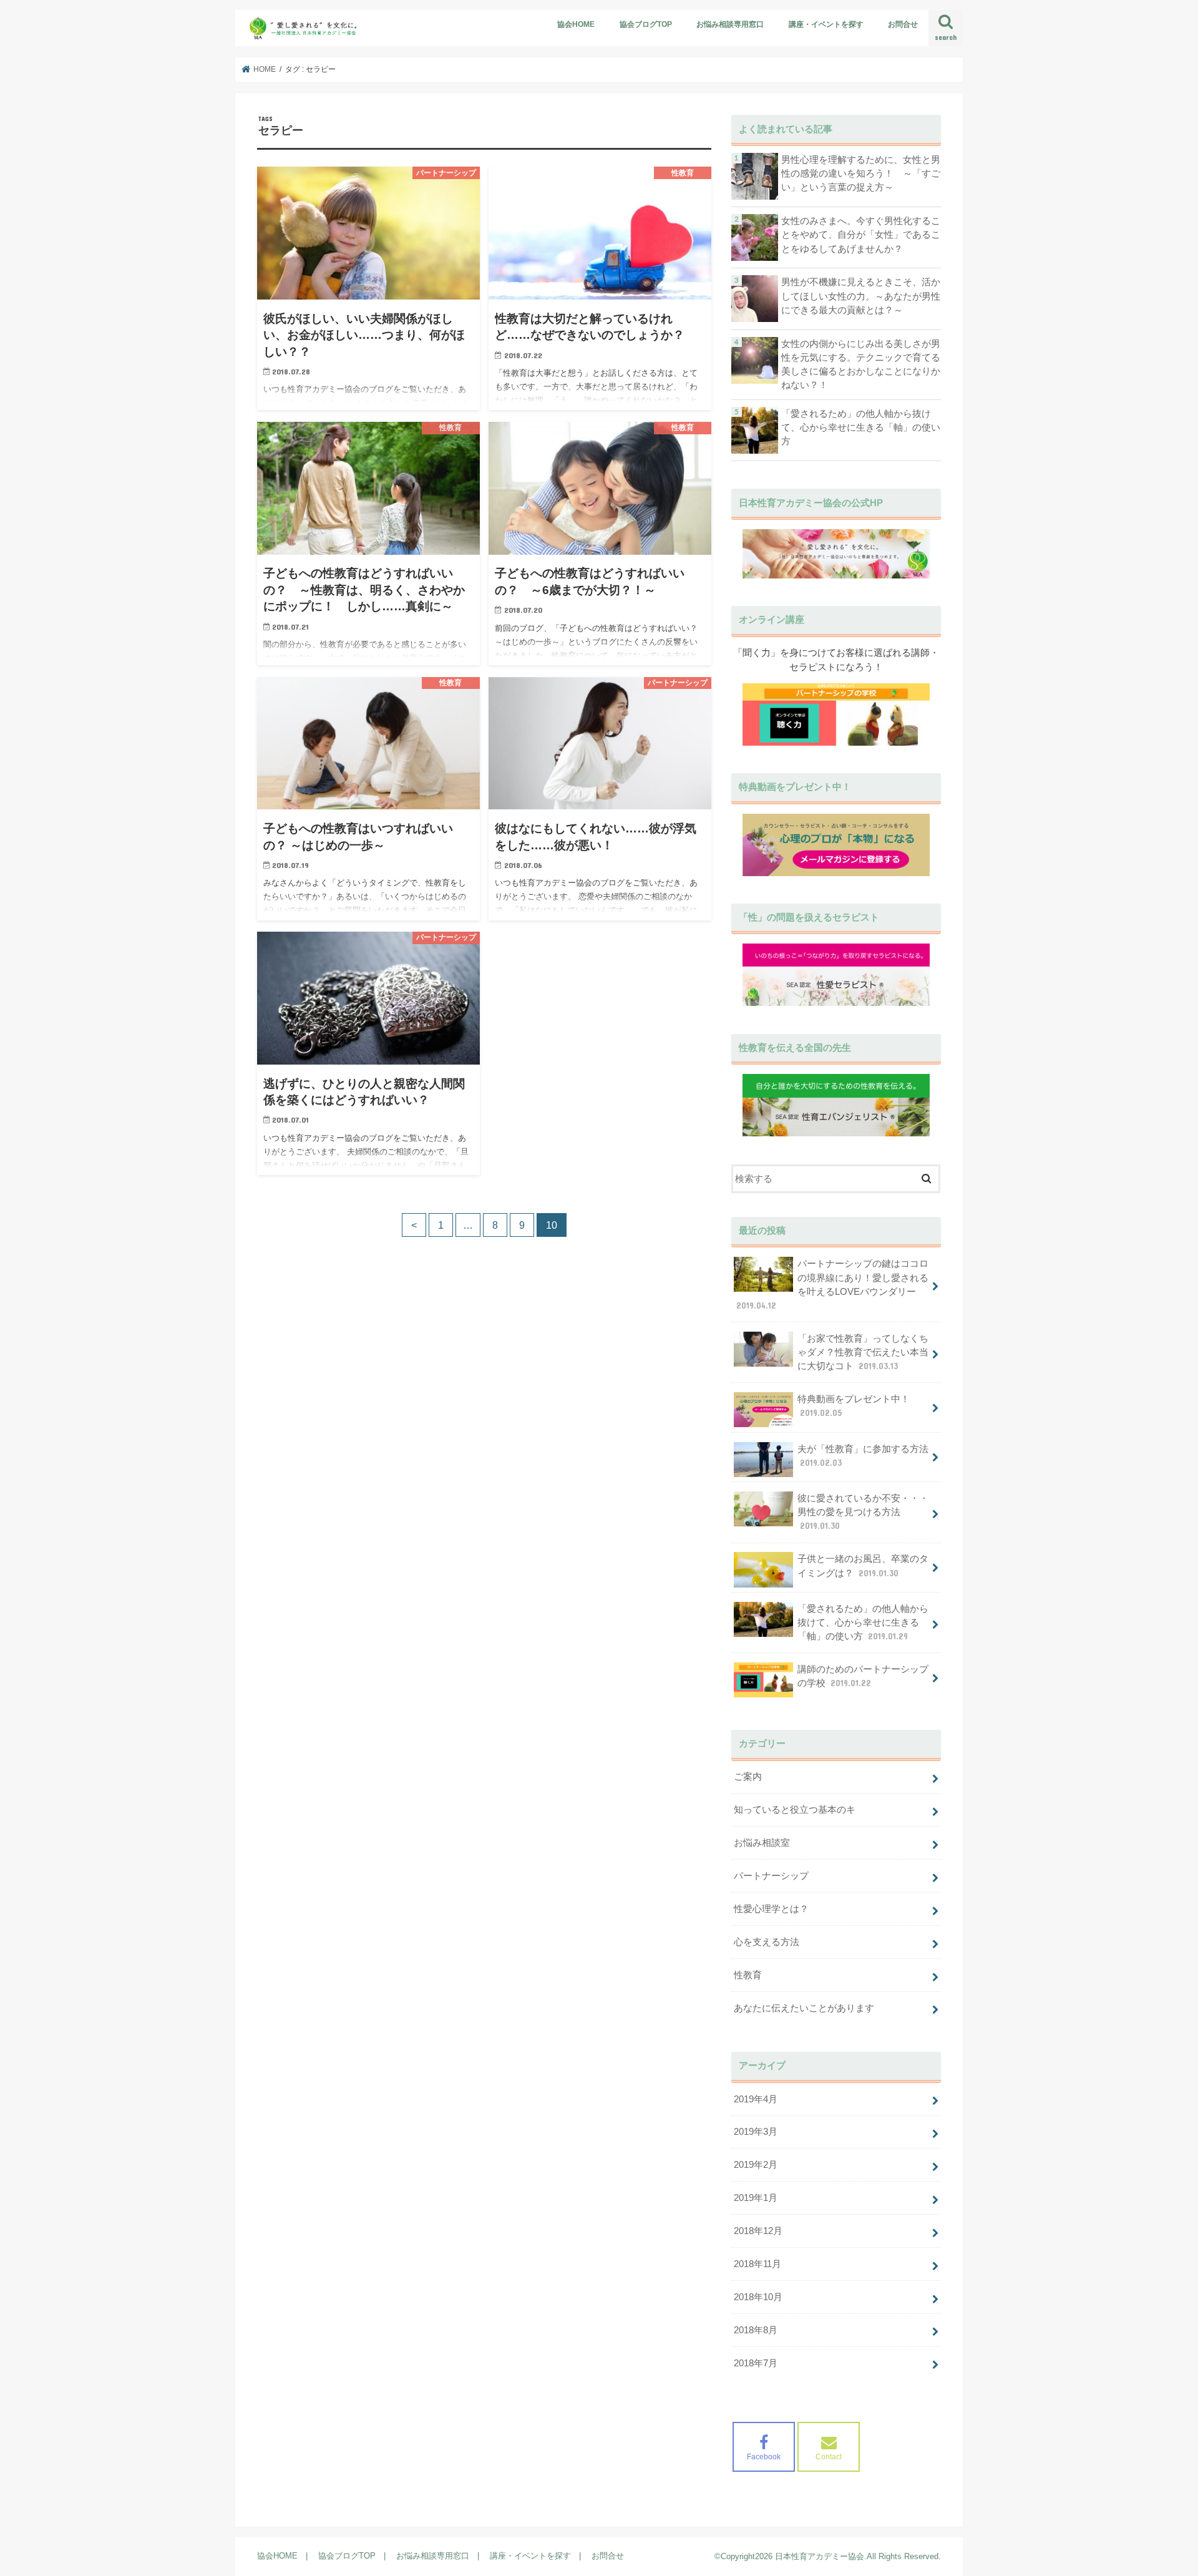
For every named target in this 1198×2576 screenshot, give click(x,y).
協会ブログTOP (646, 24)
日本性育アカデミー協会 (820, 2556)
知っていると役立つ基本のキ (795, 1810)
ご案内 (748, 1777)
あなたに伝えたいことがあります (804, 2008)
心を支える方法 (767, 1942)
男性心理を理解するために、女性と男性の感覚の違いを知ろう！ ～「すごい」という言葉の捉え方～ (861, 173)
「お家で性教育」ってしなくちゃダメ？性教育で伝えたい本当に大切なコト (863, 1352)
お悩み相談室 (762, 1843)
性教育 (748, 1975)
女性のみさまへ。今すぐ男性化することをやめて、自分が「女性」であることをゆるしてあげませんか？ (861, 235)
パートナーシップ (771, 1876)
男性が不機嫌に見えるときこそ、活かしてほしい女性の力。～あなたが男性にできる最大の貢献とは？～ (861, 296)
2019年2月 (756, 2165)
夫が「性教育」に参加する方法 (863, 1456)
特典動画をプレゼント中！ (854, 1406)
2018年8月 (756, 2330)
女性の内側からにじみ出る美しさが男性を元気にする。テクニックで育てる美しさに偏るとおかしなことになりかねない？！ (861, 365)
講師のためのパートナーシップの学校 (863, 1676)
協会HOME (576, 24)
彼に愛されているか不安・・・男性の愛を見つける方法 (863, 1512)
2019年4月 (756, 2099)
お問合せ (903, 24)
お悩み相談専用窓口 (730, 24)
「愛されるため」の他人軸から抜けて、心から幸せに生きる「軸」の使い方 (861, 427)
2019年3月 (756, 2132)
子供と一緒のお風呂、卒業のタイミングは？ (863, 1566)
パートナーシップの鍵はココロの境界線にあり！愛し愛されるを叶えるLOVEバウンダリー (832, 1285)
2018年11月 (757, 2264)
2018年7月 (756, 2363)
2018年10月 (758, 2297)
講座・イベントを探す (826, 24)
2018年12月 (758, 2231)
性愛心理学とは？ (771, 1909)
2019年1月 (756, 2198)
